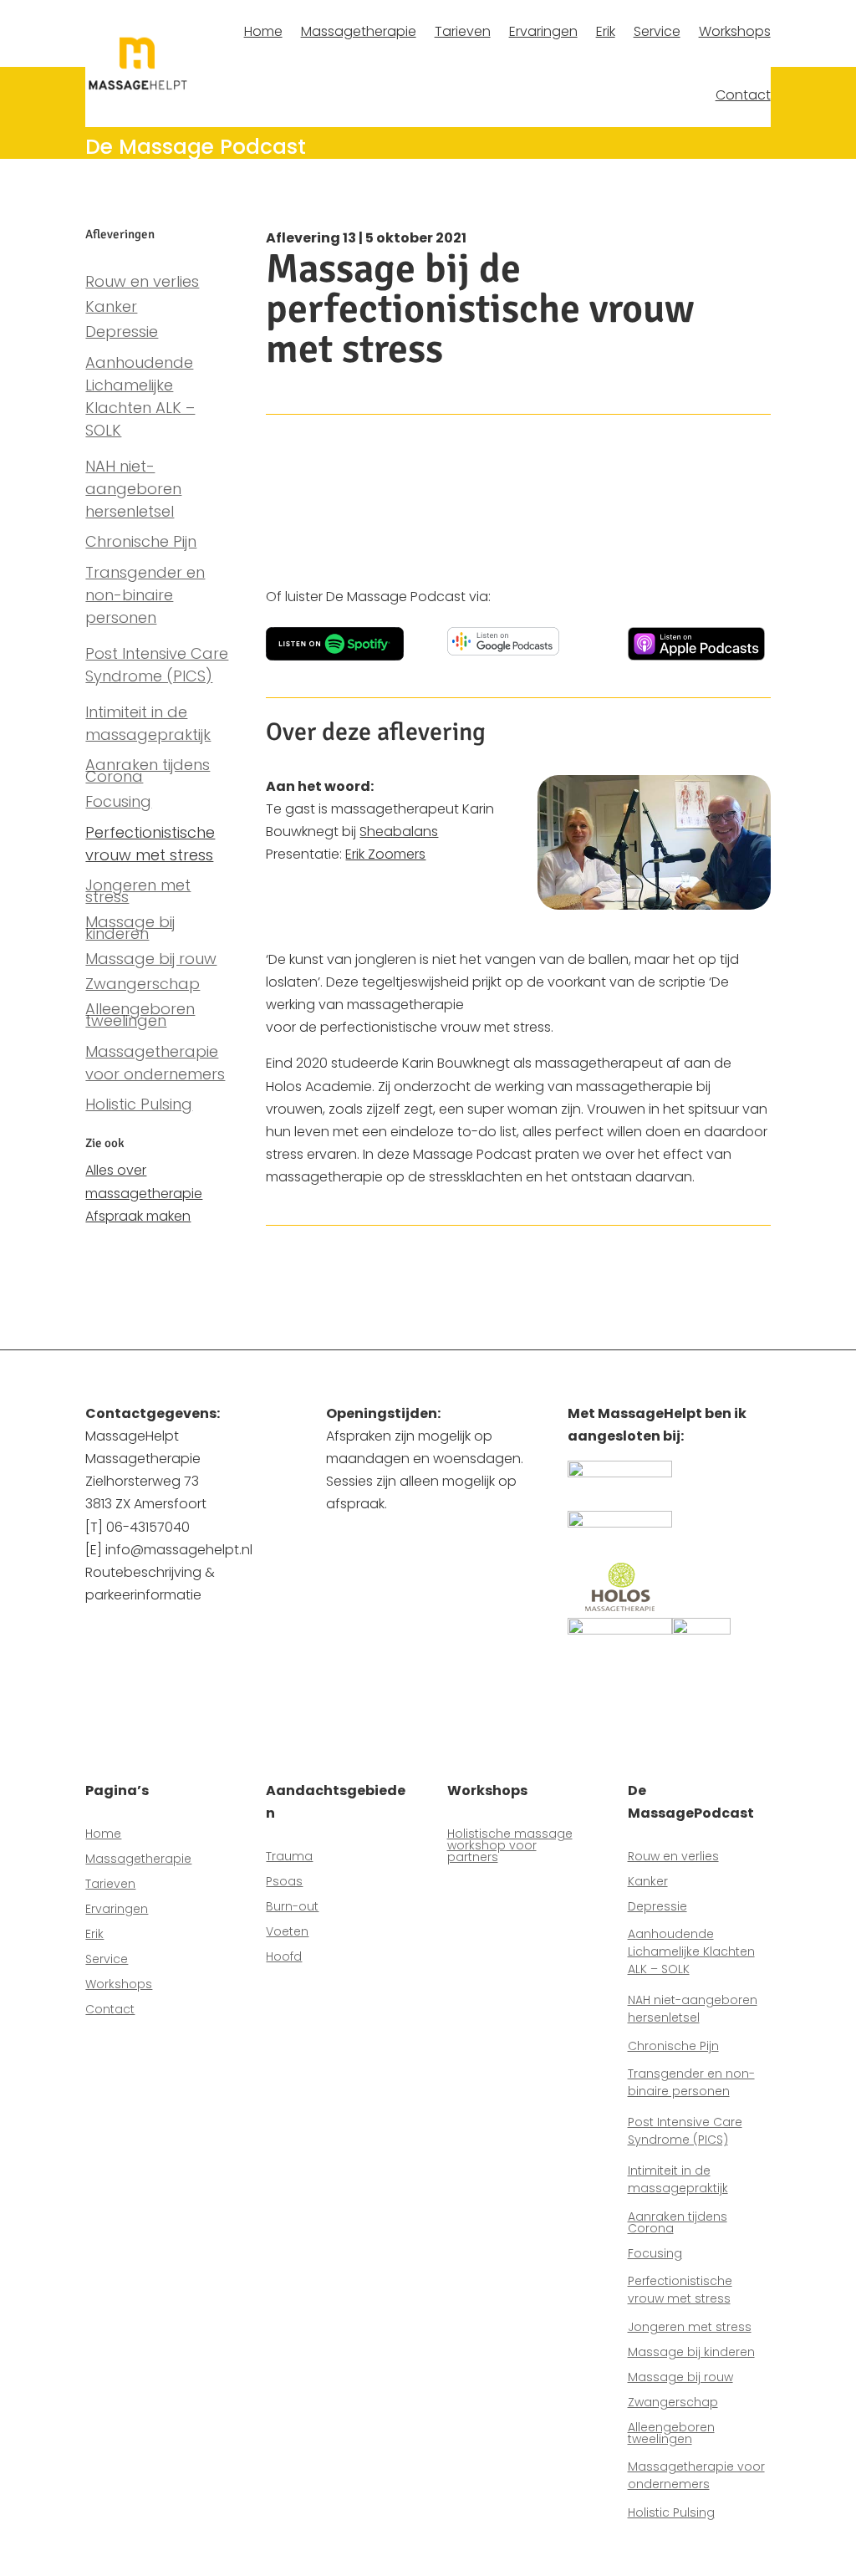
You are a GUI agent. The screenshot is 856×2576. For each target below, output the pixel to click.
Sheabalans (399, 831)
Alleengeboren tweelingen (140, 1017)
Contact (743, 95)
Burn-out (292, 1908)
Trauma (289, 1857)
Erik (606, 31)
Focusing (118, 804)
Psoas (284, 1882)
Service (657, 31)
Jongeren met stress (138, 893)
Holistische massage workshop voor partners (510, 1847)
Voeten (287, 1933)
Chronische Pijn (141, 544)
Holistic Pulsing (139, 1107)
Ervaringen (543, 31)
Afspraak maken (138, 1216)
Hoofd (284, 1958)
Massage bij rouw (151, 961)
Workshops (735, 31)
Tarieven (463, 31)
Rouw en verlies (142, 284)
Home (263, 31)
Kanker (111, 309)
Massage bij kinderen (130, 930)
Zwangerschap (143, 986)
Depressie (122, 334)
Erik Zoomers (385, 854)
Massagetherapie (359, 31)
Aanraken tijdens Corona (148, 773)
